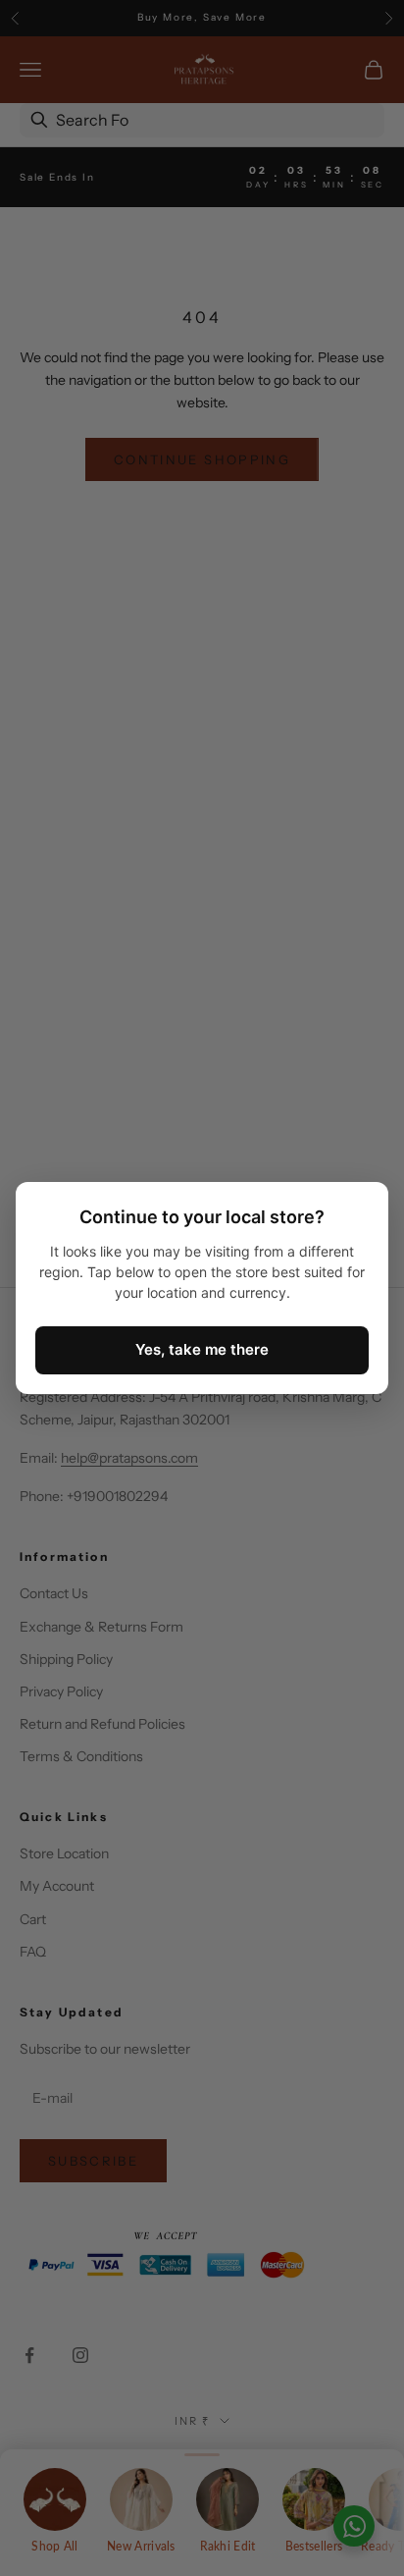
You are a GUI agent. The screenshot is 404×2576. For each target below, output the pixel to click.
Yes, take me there (202, 1349)
